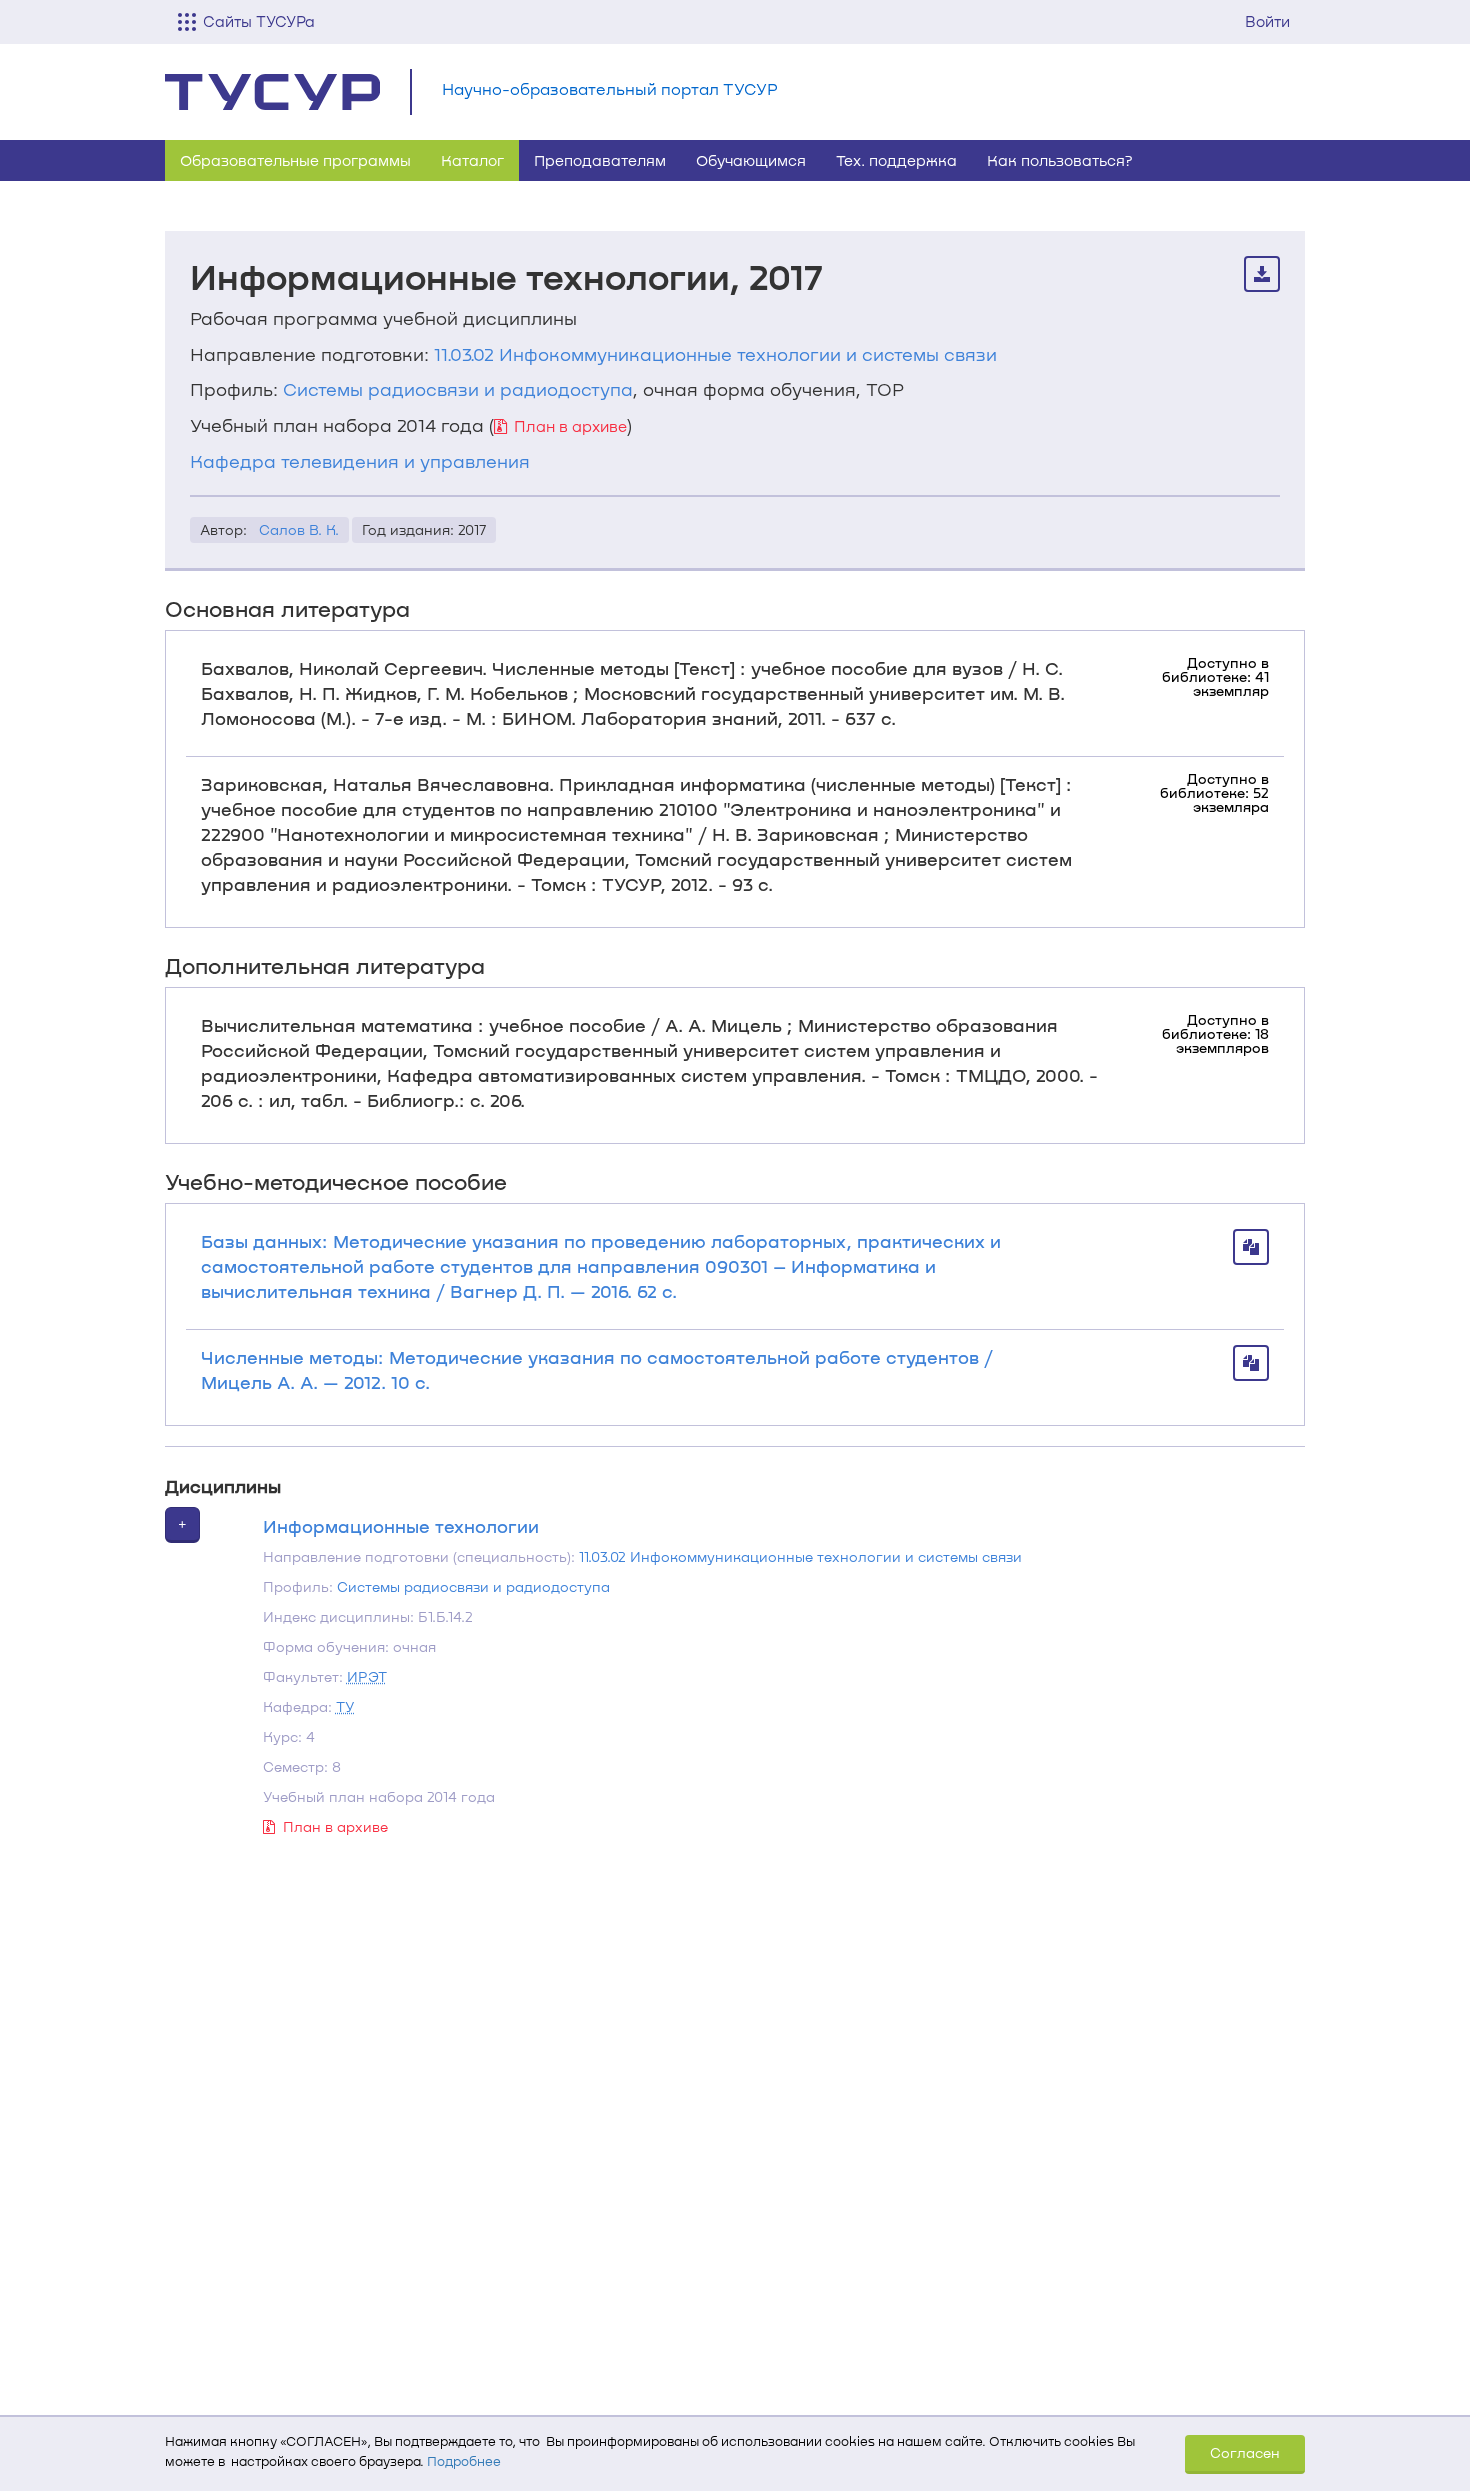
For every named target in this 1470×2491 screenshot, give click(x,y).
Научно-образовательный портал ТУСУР (610, 88)
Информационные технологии (401, 1526)
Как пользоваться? (1060, 160)
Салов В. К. (299, 529)
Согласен (1245, 2452)
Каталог (472, 160)
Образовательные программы (295, 160)
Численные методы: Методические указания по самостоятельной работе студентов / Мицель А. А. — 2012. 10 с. (597, 1369)
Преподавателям (600, 160)
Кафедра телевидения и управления (360, 461)
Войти (1267, 21)
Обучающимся (751, 160)
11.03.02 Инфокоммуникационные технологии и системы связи (715, 354)
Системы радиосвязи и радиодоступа (457, 389)
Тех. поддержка (896, 160)
